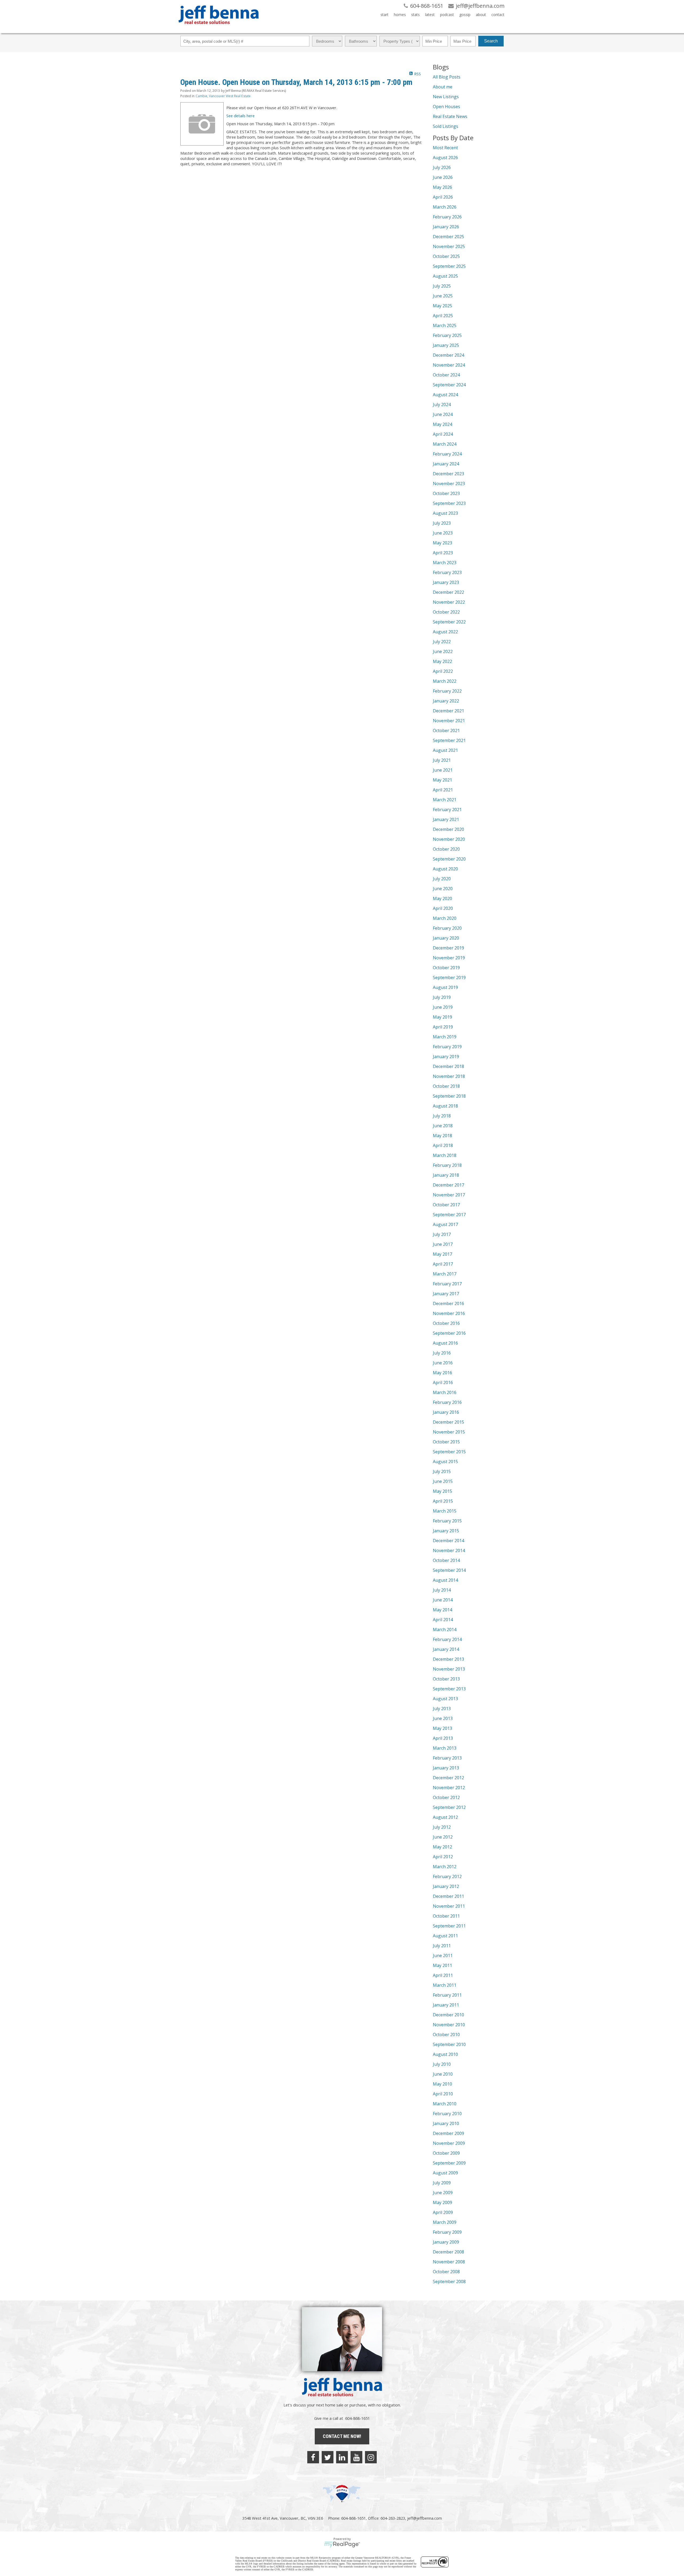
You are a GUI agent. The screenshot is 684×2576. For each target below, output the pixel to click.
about (481, 15)
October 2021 (446, 731)
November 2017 (449, 1195)
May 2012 (442, 1847)
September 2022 (449, 622)
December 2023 (448, 474)
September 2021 (449, 740)
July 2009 (442, 2183)
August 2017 (445, 1224)
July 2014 (442, 1590)
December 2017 (448, 1185)
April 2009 (443, 2212)
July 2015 (442, 1471)
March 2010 (445, 2104)
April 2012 (443, 1857)
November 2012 (449, 1788)
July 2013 (442, 1709)
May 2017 (442, 1254)
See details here (240, 116)
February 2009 (447, 2232)
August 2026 (445, 158)
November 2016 (449, 1313)
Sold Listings (446, 126)
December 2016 (448, 1303)
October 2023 (446, 493)
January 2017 (446, 1294)
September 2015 (449, 1452)
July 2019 (442, 997)
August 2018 (445, 1106)
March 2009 (445, 2222)
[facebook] (313, 2457)
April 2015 (443, 1501)
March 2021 (445, 800)
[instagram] (371, 2457)
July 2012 (442, 1827)
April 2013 (443, 1738)
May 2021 (442, 780)
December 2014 (448, 1541)
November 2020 (449, 839)
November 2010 (449, 2025)
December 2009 (448, 2133)
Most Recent (445, 148)
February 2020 (447, 928)
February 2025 (447, 335)
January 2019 (446, 1057)
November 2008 (449, 2262)
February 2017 (447, 1284)
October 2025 (446, 256)
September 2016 (449, 1333)
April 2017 (443, 1264)
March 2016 (445, 1392)
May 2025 (442, 306)
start (384, 15)
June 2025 (443, 296)
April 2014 (443, 1620)
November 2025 (449, 246)
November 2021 (449, 721)
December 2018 (448, 1066)
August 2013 (445, 1699)
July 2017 (442, 1234)
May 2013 (442, 1728)
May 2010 (442, 2084)
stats (415, 15)
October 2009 (446, 2153)
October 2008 (446, 2272)
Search (491, 41)
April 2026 (443, 197)
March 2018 (445, 1155)
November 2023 (449, 484)
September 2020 (449, 859)
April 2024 (443, 434)
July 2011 (442, 1946)
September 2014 (449, 1570)
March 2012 (445, 1867)
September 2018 (449, 1096)
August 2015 (445, 1462)
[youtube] (356, 2457)
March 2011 (445, 1985)
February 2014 (447, 1639)
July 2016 (442, 1353)
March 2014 (445, 1629)
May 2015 (442, 1491)
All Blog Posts (447, 77)
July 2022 (442, 642)
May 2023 (442, 543)
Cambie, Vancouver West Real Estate (223, 96)
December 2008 (448, 2252)
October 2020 (446, 849)
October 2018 (446, 1086)
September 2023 (449, 503)
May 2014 (442, 1610)
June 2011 (443, 1955)
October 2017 (446, 1205)
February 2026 (447, 217)
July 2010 (442, 2064)
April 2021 (443, 790)
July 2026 (442, 167)
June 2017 (443, 1244)
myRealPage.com (342, 2544)
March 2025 (445, 325)
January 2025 (446, 345)
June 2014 (443, 1600)
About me (443, 87)
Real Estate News (450, 116)
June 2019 (443, 1007)
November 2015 (449, 1432)
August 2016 (445, 1343)
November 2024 (449, 365)
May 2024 (442, 424)
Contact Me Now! (342, 2436)
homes (400, 15)
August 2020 (445, 869)
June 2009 (443, 2193)
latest (430, 15)
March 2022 (445, 681)
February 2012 (447, 1876)
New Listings (446, 97)
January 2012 (446, 1886)
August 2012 (445, 1817)
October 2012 (446, 1797)
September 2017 (449, 1215)
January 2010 (446, 2123)
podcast (447, 15)
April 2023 (443, 553)
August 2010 (445, 2054)
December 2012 (448, 1778)
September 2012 (449, 1807)
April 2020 (443, 908)
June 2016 (443, 1363)
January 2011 (446, 2005)
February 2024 (447, 454)
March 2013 (445, 1748)
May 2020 (442, 898)
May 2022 (442, 661)
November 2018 (449, 1076)
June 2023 (443, 533)
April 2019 (443, 1027)
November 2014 (449, 1550)
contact (498, 15)
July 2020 (442, 879)
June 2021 (443, 770)
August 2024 (445, 395)
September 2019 (449, 977)
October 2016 (446, 1323)
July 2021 (442, 760)
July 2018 (442, 1116)
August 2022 (445, 632)
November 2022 (449, 602)
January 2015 (446, 1531)
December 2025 (448, 237)
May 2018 (442, 1136)
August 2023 (445, 513)
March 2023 (445, 563)
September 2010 (449, 2044)
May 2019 (442, 1017)
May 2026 (442, 187)
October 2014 (446, 1560)
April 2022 (443, 671)
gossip (465, 15)
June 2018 (443, 1126)
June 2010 (443, 2074)
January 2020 (446, 938)
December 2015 (448, 1422)
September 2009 (449, 2163)
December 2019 (448, 948)
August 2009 (445, 2173)
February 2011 (447, 1995)
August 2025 (445, 276)
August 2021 (445, 750)
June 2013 (443, 1718)
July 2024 (442, 405)
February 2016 (447, 1402)
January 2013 (446, 1768)
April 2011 (443, 1975)
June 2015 (443, 1481)
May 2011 (442, 1965)
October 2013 (446, 1679)
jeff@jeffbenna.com (425, 2518)
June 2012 (443, 1837)
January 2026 (446, 227)
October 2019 (446, 968)
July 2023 (442, 523)
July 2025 (442, 286)
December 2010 (448, 2015)
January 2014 (446, 1649)
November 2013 (449, 1669)
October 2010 (446, 2035)
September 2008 (449, 2282)
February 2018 (447, 1165)
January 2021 (446, 819)
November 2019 (449, 958)
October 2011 (446, 1916)
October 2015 (446, 1442)
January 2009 (446, 2242)
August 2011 (445, 1936)
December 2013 (448, 1659)
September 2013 (449, 1689)
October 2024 (446, 375)
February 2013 (447, 1758)
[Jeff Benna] (219, 28)
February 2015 (447, 1521)
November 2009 (449, 2143)
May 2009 (442, 2202)
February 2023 (447, 572)
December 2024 (448, 355)
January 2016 (446, 1412)
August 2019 (445, 987)
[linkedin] (342, 2457)
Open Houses (446, 107)
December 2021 (448, 711)
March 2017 (445, 1274)
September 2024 (449, 385)
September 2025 (449, 266)
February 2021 (447, 810)
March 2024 (445, 444)
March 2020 (445, 918)
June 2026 (443, 177)
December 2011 (448, 1896)
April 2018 (443, 1145)
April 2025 (443, 316)
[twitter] (328, 2457)
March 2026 (445, 207)
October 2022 (446, 612)
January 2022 (446, 701)
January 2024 (446, 464)
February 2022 (447, 691)
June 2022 (443, 651)
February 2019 (447, 1047)
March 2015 (445, 1511)
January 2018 (446, 1175)
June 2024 (443, 414)
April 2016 (443, 1383)
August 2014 (445, 1580)
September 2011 (449, 1926)
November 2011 (449, 1906)
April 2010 (443, 2094)
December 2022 (448, 592)
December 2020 (448, 829)
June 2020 (443, 889)
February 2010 (447, 2114)
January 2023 (446, 582)
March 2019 (445, 1037)
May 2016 (442, 1373)
